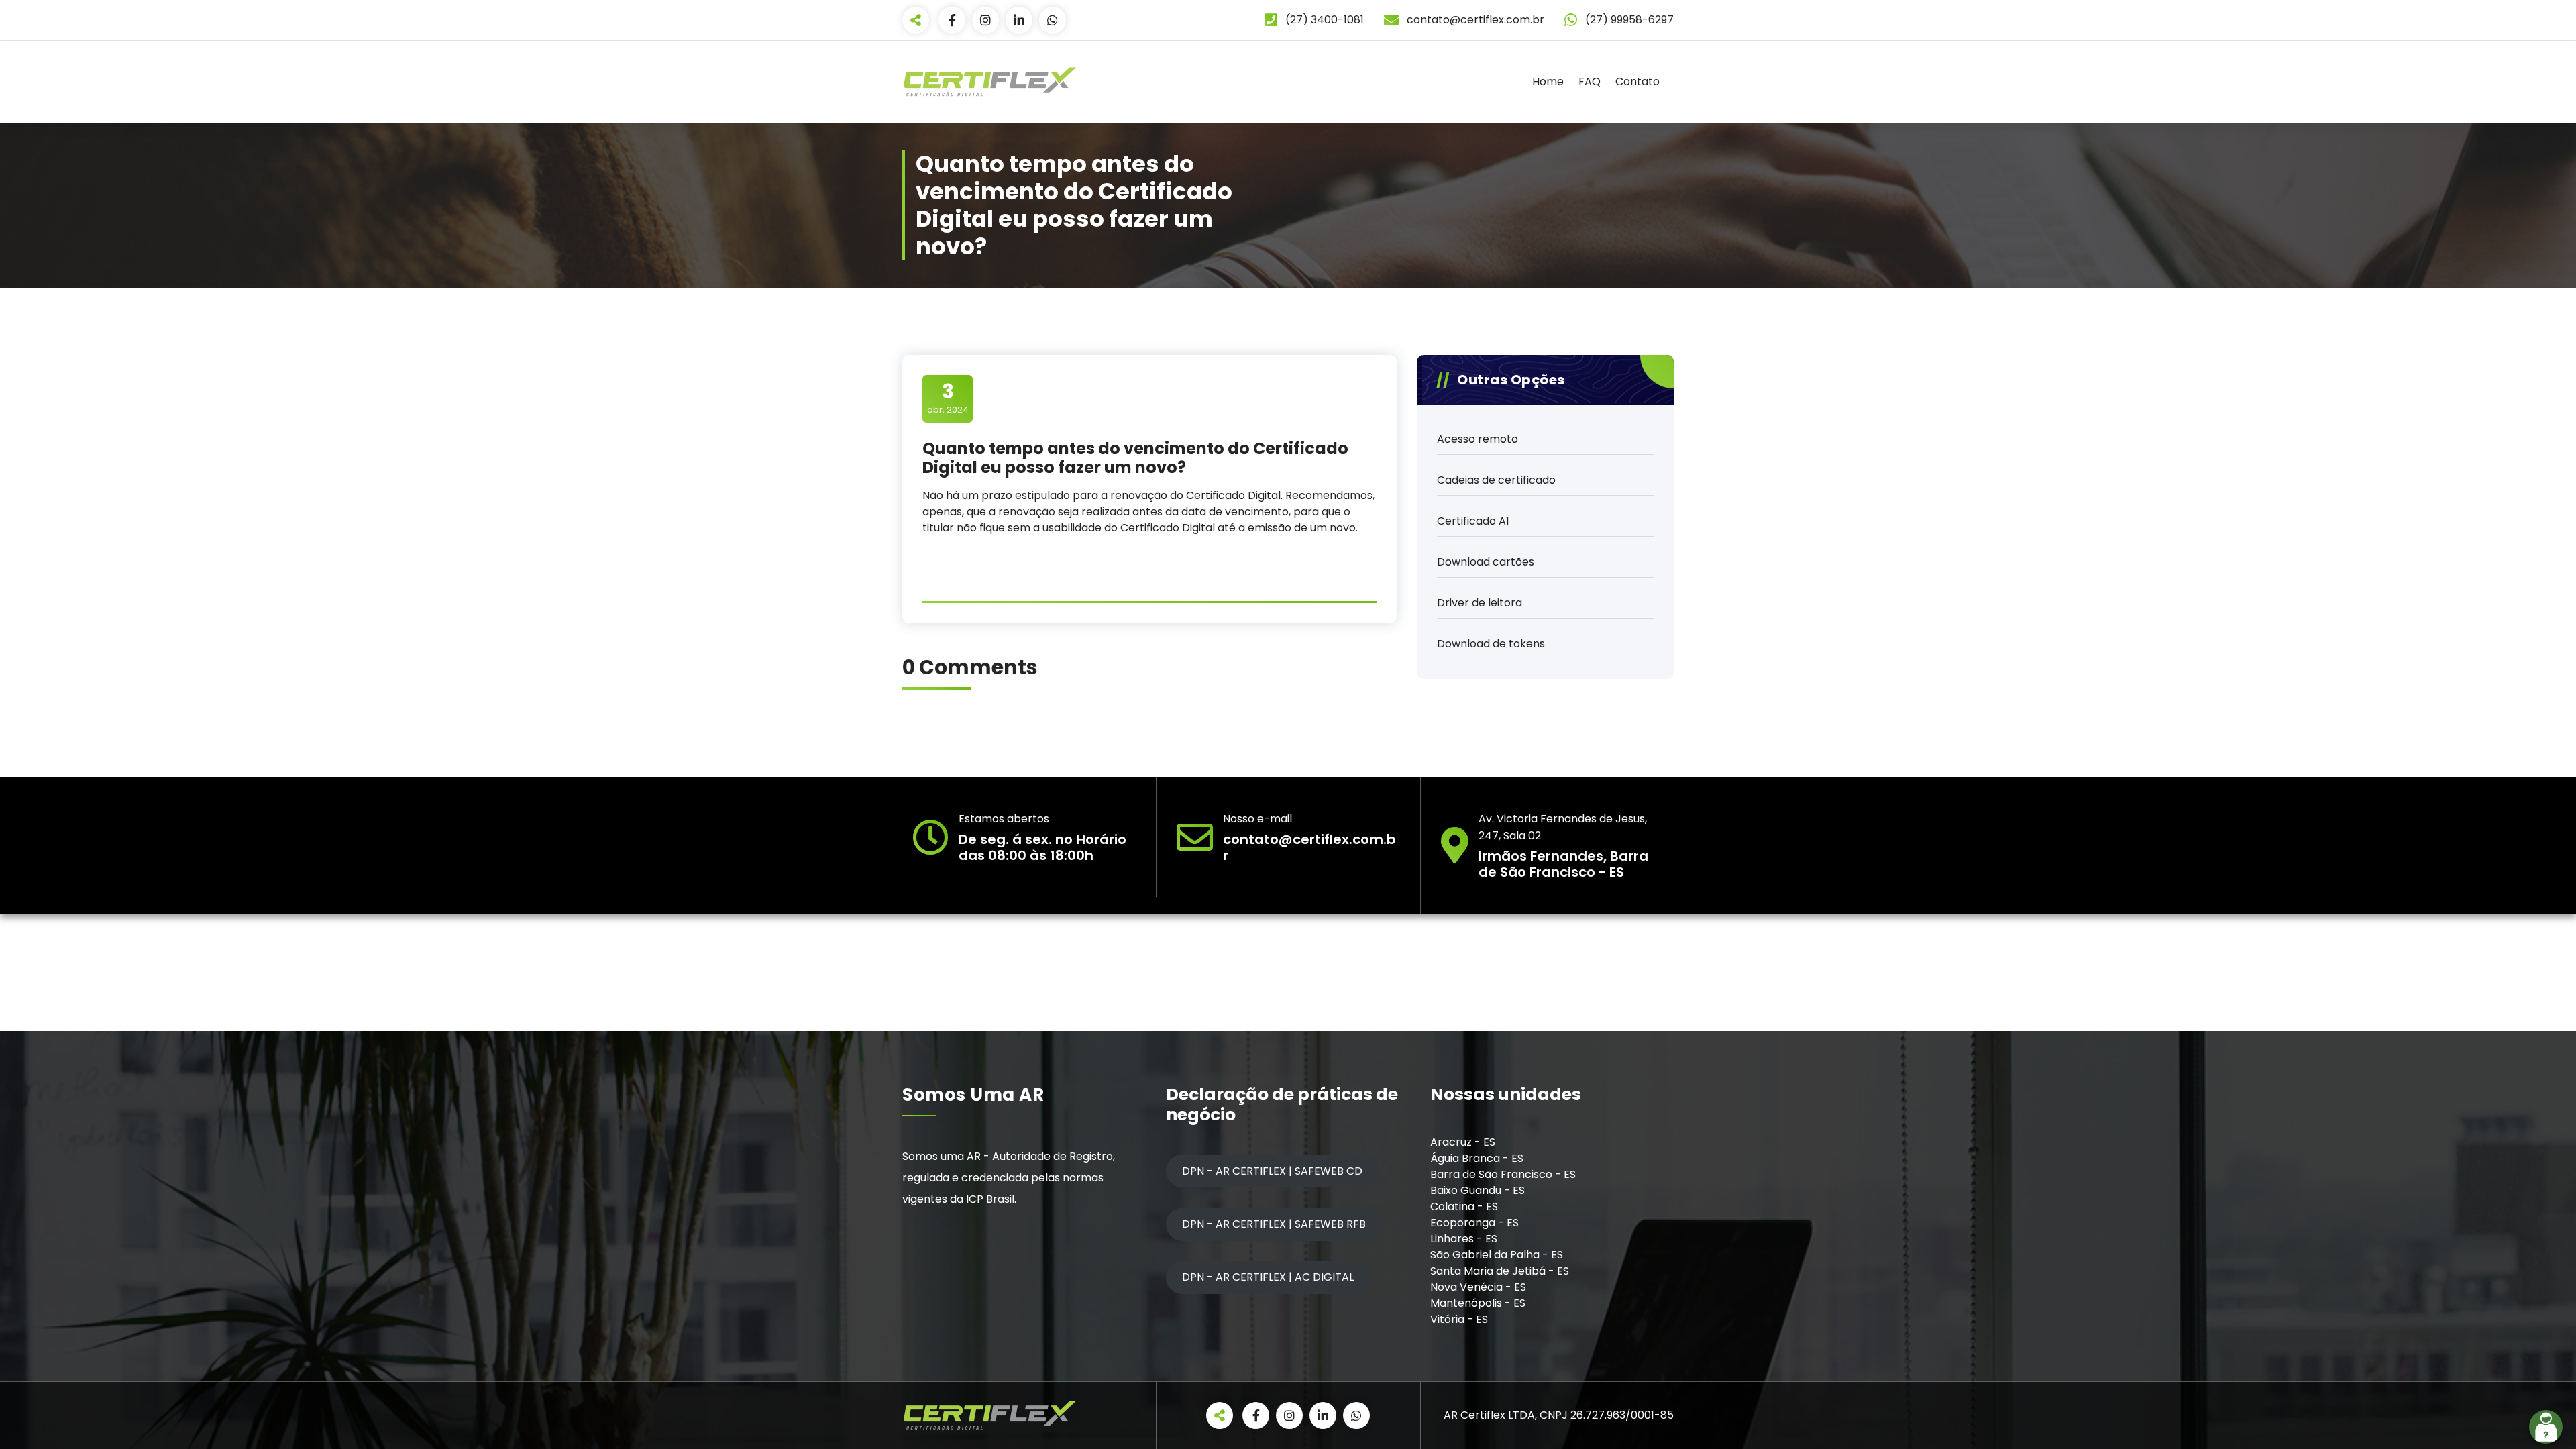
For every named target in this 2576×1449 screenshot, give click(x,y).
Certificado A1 (1473, 521)
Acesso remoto (1478, 439)
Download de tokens (1491, 644)
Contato (1638, 82)
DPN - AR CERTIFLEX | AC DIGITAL (1268, 1277)
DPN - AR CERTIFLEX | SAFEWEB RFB (1274, 1224)
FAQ (1590, 82)
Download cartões (1486, 562)
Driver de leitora (1480, 603)
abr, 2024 (948, 398)
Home (1548, 82)
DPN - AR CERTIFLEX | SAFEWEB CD (1272, 1171)
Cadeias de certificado (1496, 480)
